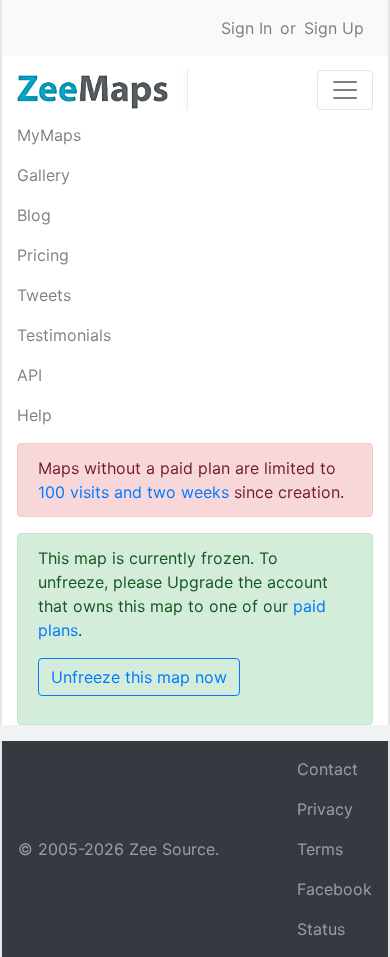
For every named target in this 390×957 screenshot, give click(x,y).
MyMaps (49, 135)
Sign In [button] (246, 28)
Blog (34, 215)
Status (321, 929)
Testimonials (64, 335)
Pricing (43, 255)
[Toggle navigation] (345, 90)
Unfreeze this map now (139, 677)
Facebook (334, 889)
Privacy (325, 809)
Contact (327, 769)
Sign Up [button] (334, 28)
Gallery (43, 175)
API (29, 375)
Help (34, 415)
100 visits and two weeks (133, 492)
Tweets (44, 295)
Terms (320, 849)
